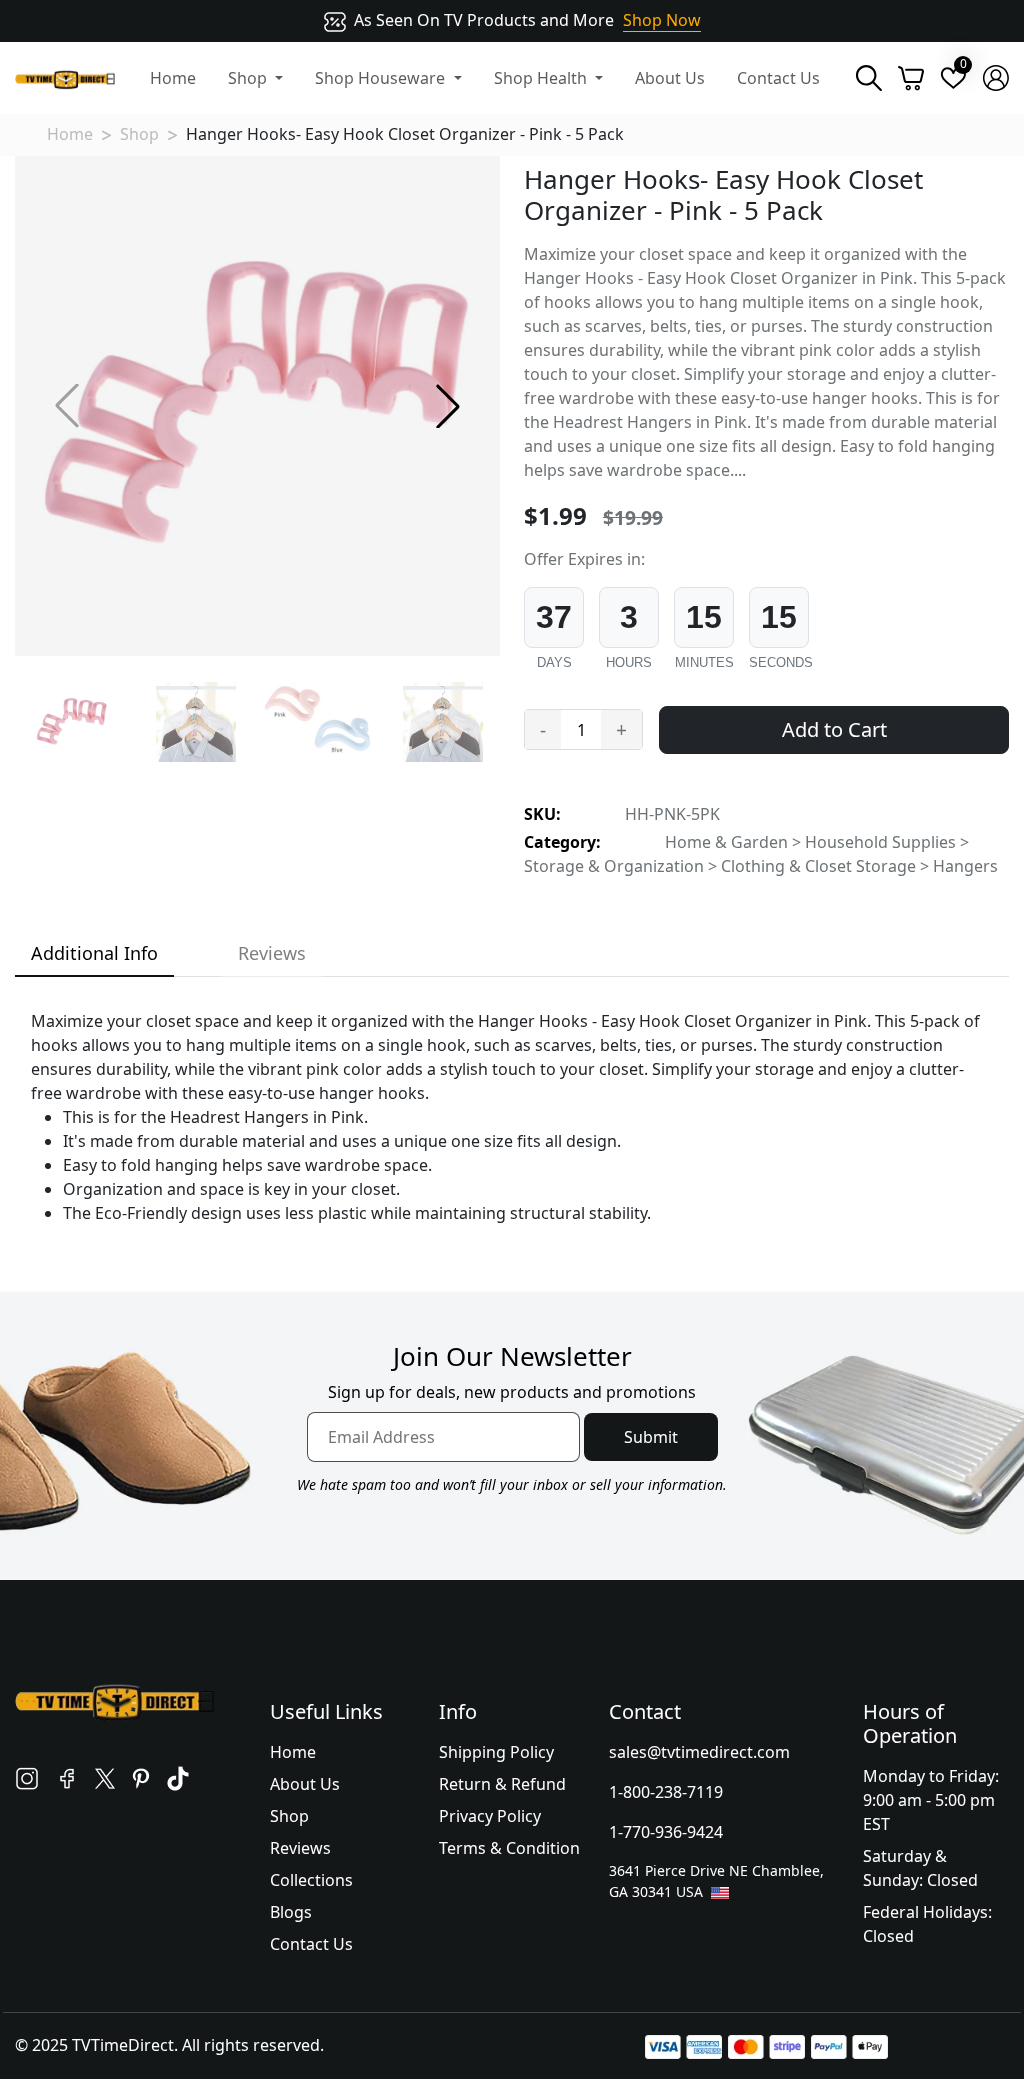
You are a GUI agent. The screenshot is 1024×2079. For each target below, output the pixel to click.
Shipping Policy (496, 1752)
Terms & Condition (509, 1848)
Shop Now (662, 20)
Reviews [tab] (272, 953)
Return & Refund (502, 1784)
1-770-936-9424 (666, 1832)
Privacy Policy (490, 1816)
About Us (670, 78)
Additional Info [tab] (94, 953)
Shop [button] (249, 78)
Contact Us (778, 78)
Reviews (300, 1848)
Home (173, 78)
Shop (139, 134)
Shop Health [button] (542, 78)
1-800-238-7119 (666, 1792)
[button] (448, 406)
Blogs (291, 1912)
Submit (651, 1437)
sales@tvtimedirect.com (699, 1752)
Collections (311, 1880)
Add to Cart (834, 729)
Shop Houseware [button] (382, 78)
